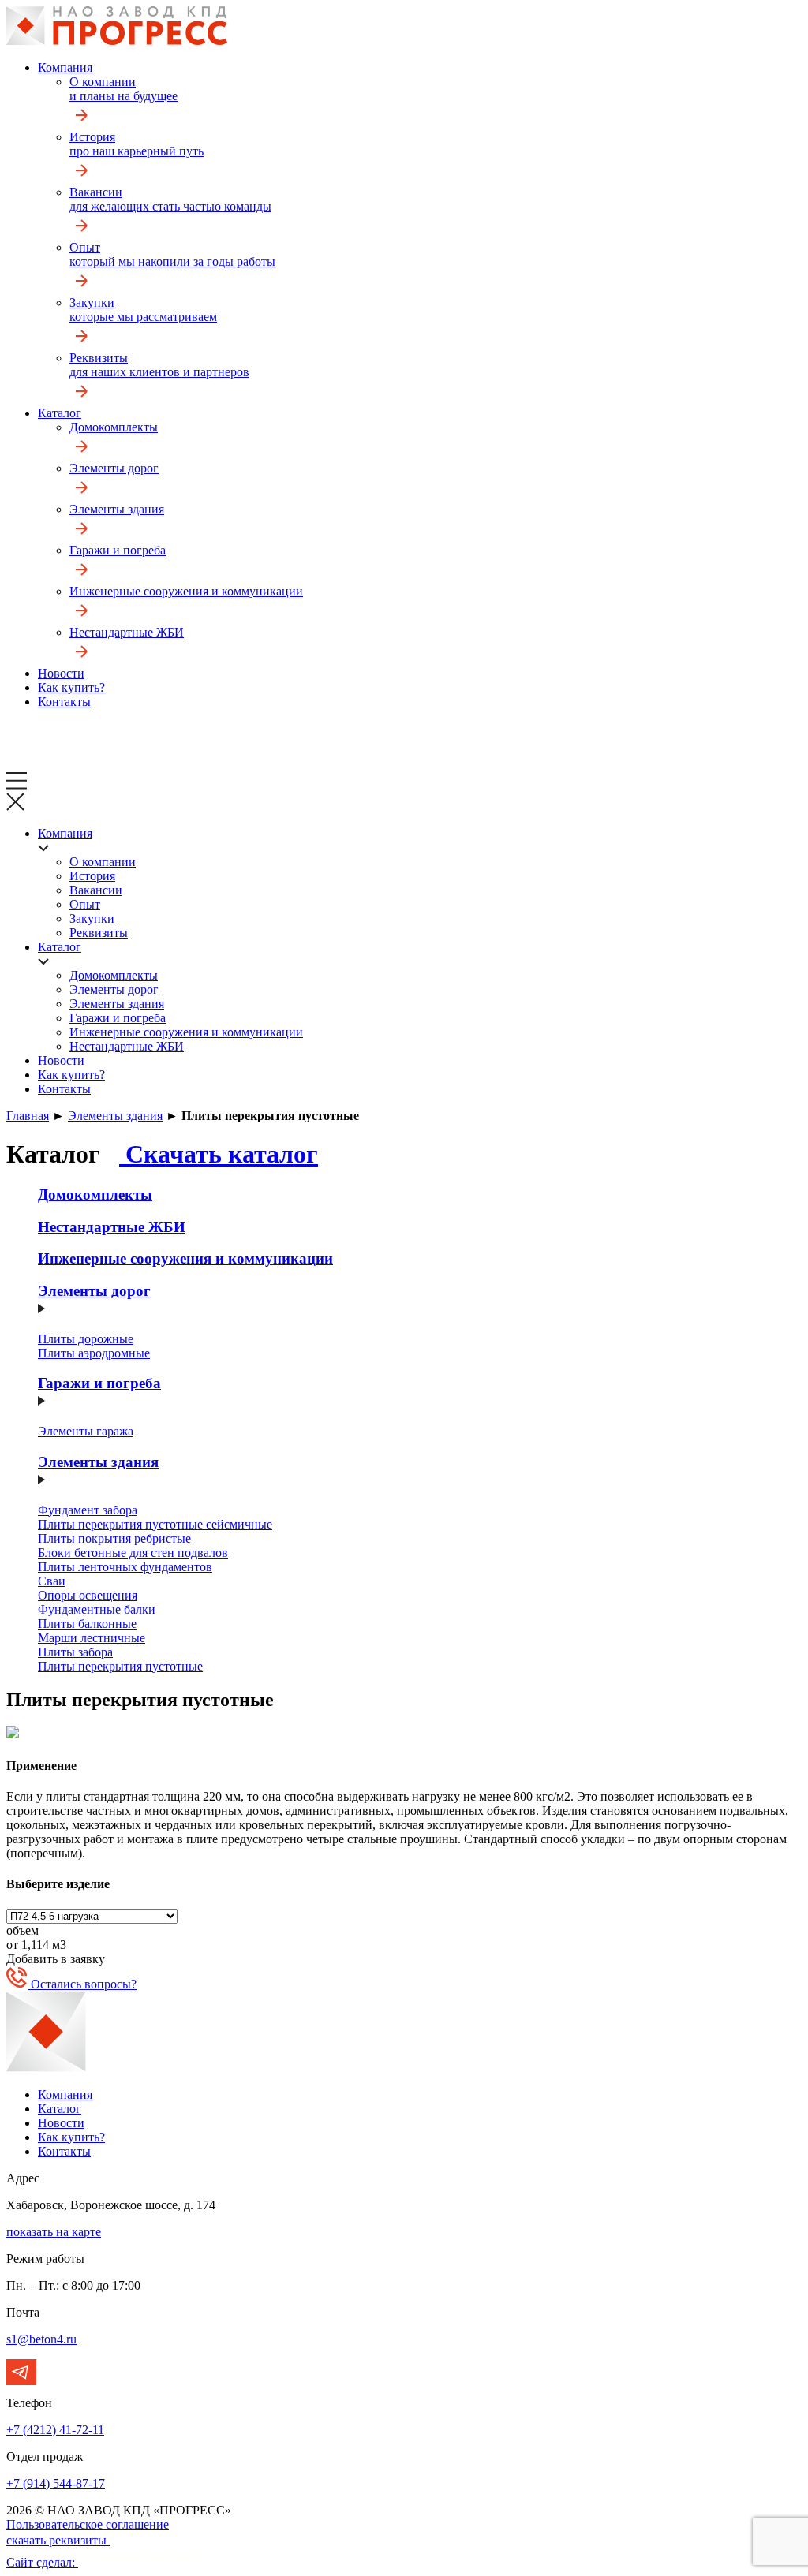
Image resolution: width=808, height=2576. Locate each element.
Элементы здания (117, 509)
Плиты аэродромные (94, 1353)
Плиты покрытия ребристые (114, 1538)
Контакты (64, 702)
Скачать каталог (219, 1154)
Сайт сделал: (42, 2562)
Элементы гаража (86, 1431)
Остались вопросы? (82, 1984)
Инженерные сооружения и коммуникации (186, 591)
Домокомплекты (114, 427)
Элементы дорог (114, 468)
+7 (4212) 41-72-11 (55, 2430)
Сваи (52, 1581)
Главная (28, 1116)
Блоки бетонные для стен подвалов (133, 1553)
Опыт (172, 254)
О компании (123, 89)
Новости (61, 673)
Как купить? (71, 687)
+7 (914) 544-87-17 (56, 2483)
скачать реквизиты (58, 2540)
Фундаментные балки (97, 1609)
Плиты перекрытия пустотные (120, 1666)
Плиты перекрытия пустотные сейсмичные (155, 1524)
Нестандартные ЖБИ (127, 632)
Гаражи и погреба (118, 550)
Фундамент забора (88, 1510)
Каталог (60, 413)
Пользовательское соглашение (88, 2524)
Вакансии (170, 199)
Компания (65, 67)
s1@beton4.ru (41, 2339)
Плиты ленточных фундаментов (125, 1567)
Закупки (143, 310)
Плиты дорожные (86, 1339)
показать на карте (54, 2232)
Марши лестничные (92, 1638)
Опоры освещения (88, 1595)
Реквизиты (159, 365)
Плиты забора (75, 1652)
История (137, 144)
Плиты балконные (87, 1624)
